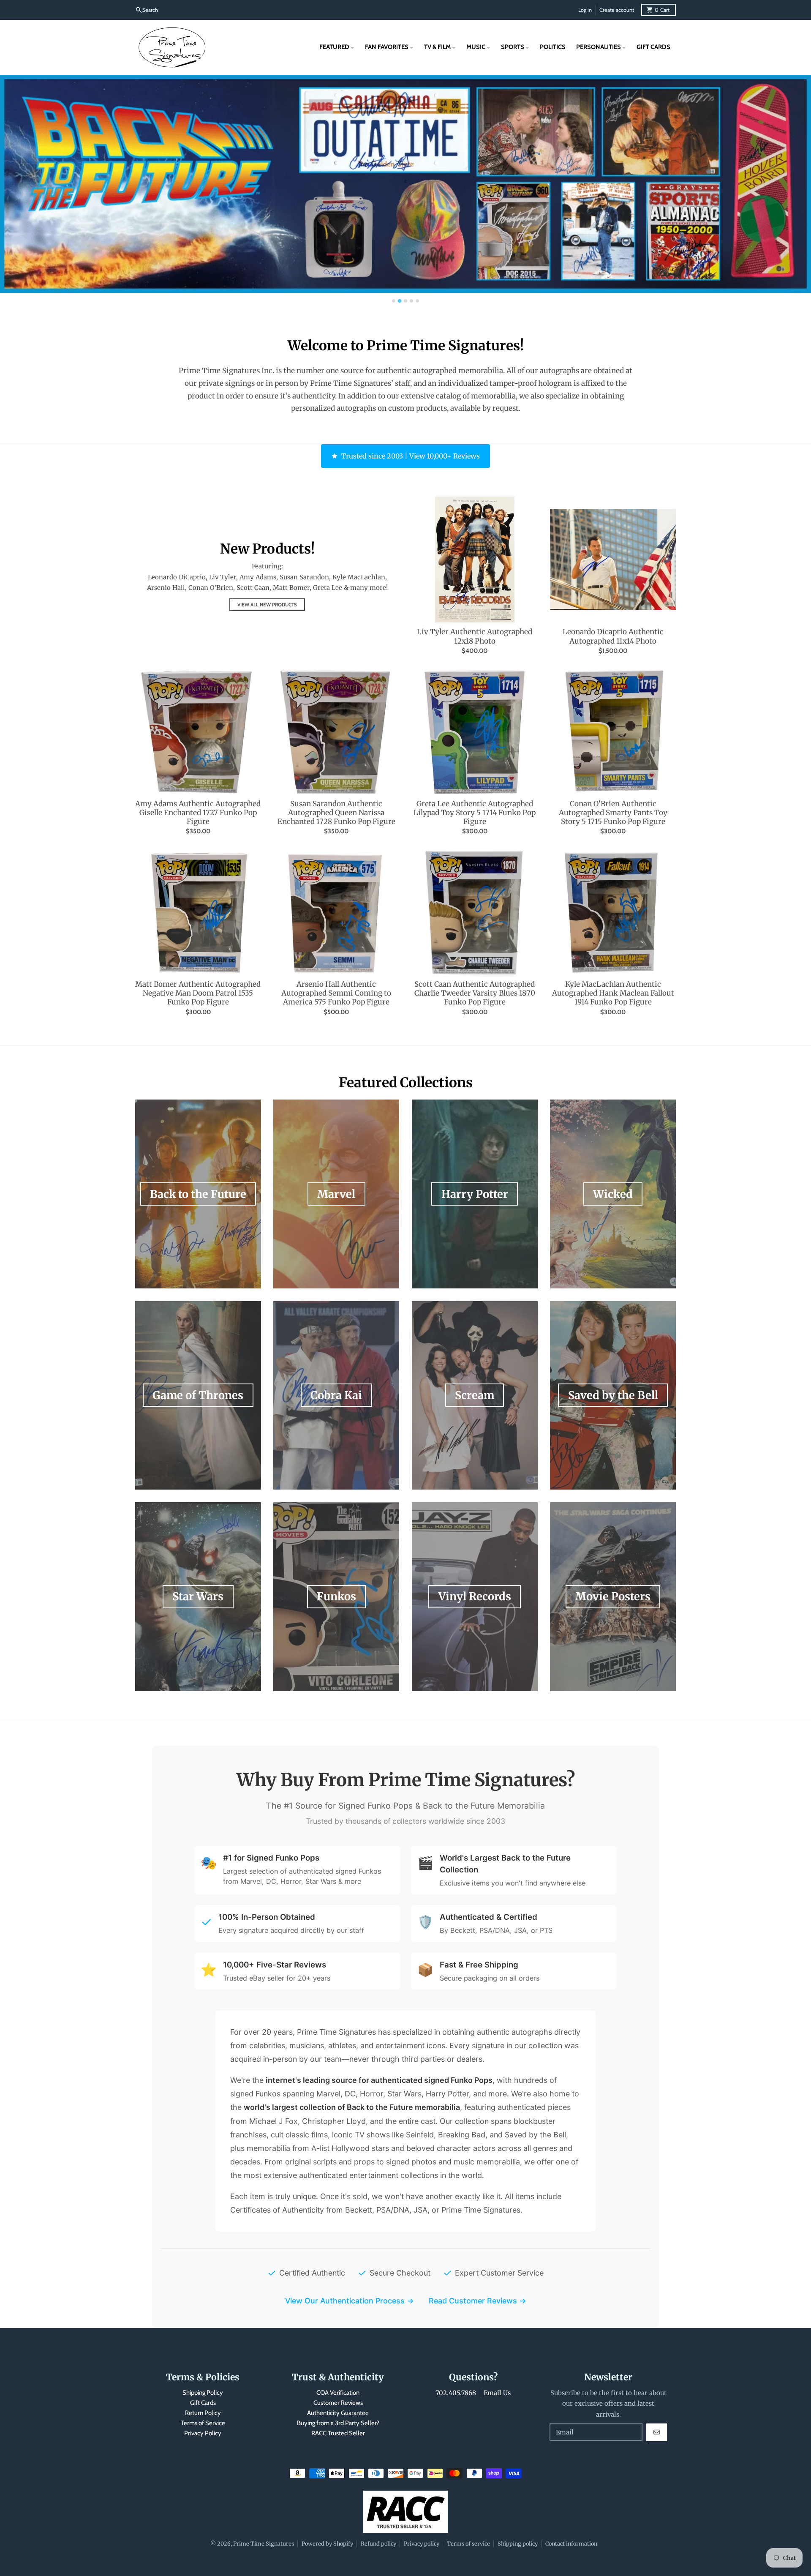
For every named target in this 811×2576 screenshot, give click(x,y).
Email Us (497, 2393)
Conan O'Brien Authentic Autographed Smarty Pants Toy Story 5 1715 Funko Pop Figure (613, 813)
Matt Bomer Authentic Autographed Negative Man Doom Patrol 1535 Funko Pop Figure (198, 993)
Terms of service (468, 2543)
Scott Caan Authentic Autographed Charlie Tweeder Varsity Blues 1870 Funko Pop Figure (475, 993)
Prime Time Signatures (264, 2543)
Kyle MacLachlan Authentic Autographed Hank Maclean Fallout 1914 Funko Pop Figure (613, 993)
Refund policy (378, 2543)
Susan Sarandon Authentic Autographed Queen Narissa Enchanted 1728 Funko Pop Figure (336, 813)
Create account (617, 10)
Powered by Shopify (327, 2543)
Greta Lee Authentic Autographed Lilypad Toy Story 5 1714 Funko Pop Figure (475, 813)
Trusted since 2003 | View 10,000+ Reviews (411, 456)
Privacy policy (422, 2543)
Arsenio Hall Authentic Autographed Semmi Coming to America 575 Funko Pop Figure (336, 993)
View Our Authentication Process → (350, 2301)
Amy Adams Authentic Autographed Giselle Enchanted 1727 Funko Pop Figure (198, 813)
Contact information (571, 2543)
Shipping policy (518, 2543)
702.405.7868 (456, 2393)
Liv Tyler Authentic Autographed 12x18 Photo (475, 636)
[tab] (394, 301)
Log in (585, 10)
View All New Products (267, 605)
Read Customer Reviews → (478, 2301)
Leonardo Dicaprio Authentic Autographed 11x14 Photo (613, 636)
